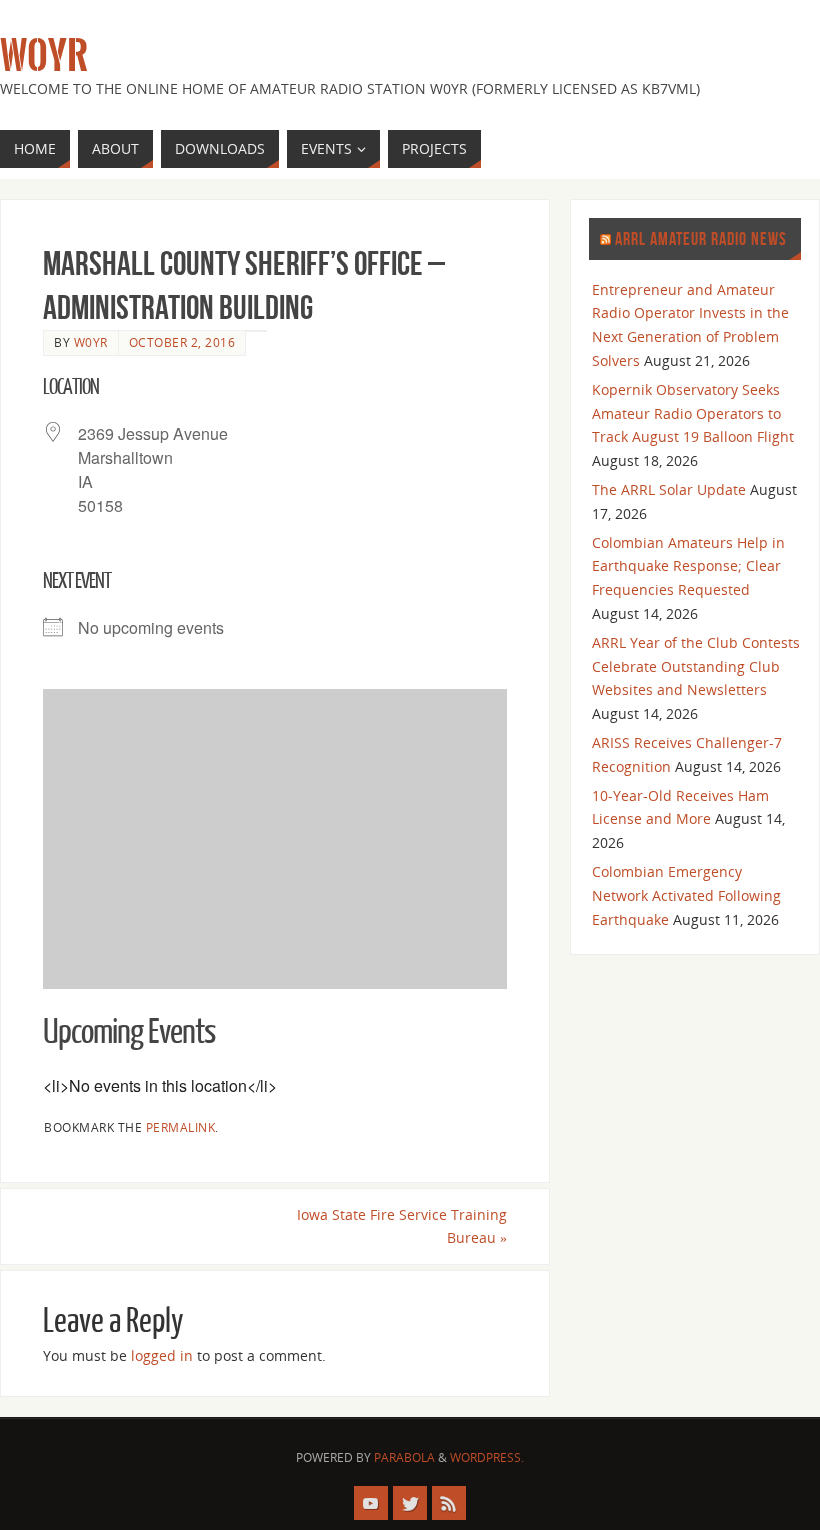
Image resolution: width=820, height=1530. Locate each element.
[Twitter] (410, 1503)
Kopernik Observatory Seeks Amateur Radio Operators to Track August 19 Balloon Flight (693, 413)
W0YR (44, 56)
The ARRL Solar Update (669, 489)
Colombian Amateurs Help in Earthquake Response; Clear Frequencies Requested (688, 566)
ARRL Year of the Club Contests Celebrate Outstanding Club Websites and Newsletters (696, 666)
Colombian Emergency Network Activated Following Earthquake (686, 895)
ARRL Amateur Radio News (701, 239)
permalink (181, 1127)
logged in (162, 1355)
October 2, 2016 (182, 342)
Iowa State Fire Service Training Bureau (402, 1226)
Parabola (404, 1457)
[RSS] (449, 1503)
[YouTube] (371, 1503)
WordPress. (487, 1457)
